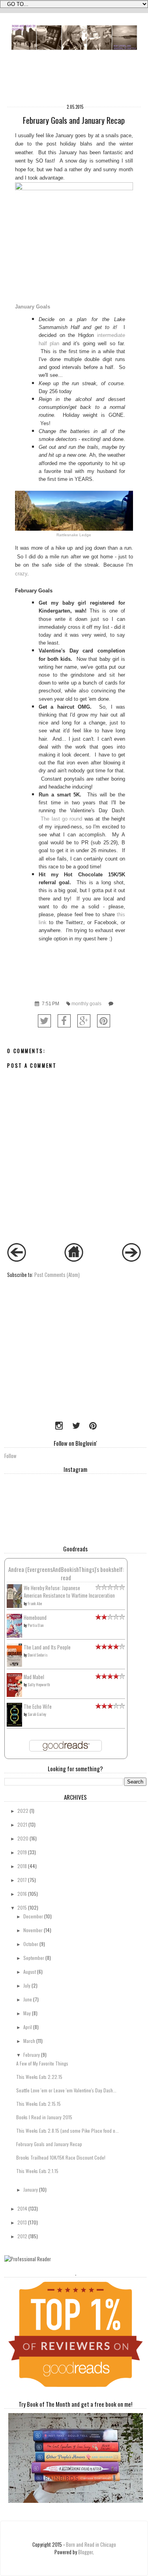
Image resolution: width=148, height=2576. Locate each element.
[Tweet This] (44, 1021)
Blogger (85, 2552)
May (27, 2013)
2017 (22, 1880)
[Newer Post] (17, 1260)
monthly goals (86, 1004)
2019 (22, 1852)
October (31, 1944)
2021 (22, 1824)
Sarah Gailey (37, 1714)
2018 (22, 1866)
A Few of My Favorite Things (42, 2063)
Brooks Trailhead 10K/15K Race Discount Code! (61, 2157)
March (29, 2041)
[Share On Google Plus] (84, 1021)
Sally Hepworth (39, 1684)
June (28, 1999)
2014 (22, 2208)
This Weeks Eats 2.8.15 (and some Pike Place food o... (67, 2131)
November (33, 1930)
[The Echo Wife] (14, 1724)
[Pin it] (104, 1021)
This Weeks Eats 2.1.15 (37, 2171)
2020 (23, 1838)
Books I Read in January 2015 (44, 2117)
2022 (23, 1811)
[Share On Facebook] (64, 1021)
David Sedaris (38, 1655)
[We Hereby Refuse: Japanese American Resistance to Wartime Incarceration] (14, 1606)
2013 (22, 2222)
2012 (22, 2236)
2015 (22, 1907)
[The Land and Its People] (14, 1665)
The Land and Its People (47, 1647)
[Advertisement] (54, 1362)
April (28, 2027)
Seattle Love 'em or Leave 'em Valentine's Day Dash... (66, 2090)
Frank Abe (35, 1603)
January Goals (33, 307)
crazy (21, 574)
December (33, 1916)
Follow (10, 1456)
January (31, 2189)
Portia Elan (36, 1625)
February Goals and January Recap (49, 2144)
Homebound (35, 1618)
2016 (22, 1894)
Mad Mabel (34, 1677)
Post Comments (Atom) (57, 1275)
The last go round (63, 819)
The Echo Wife (38, 1707)
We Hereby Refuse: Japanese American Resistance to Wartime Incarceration (69, 1592)
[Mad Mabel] (14, 1695)
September (34, 1958)
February (32, 2055)
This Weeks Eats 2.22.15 (39, 2077)
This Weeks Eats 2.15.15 (38, 2104)
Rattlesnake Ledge (74, 535)
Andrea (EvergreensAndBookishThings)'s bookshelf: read (66, 1573)
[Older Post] (131, 1260)
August (30, 1972)
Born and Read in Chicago (91, 2545)
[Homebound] (14, 1636)
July (27, 1985)
